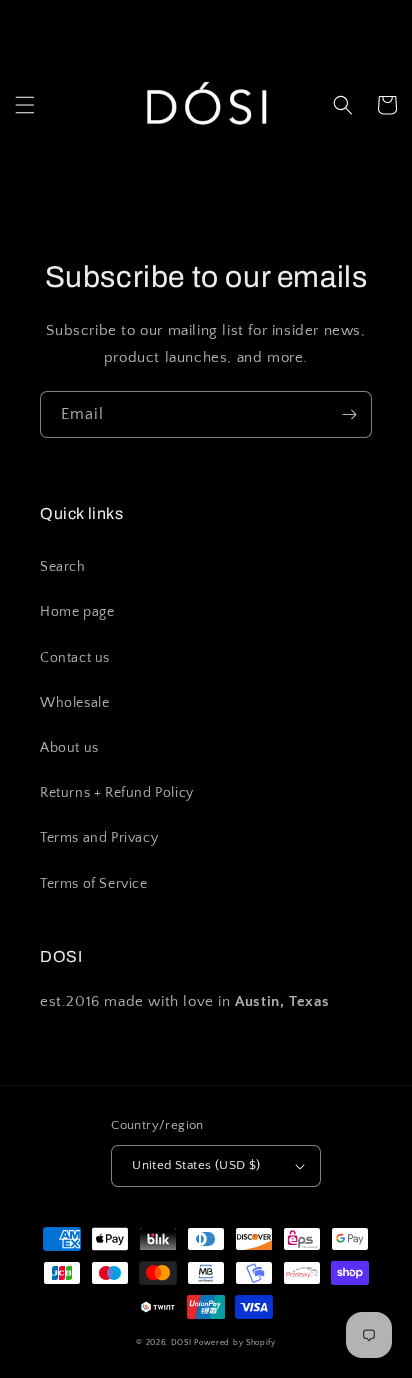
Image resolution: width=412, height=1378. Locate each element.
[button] (25, 105)
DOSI (183, 1342)
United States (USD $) (196, 1165)
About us (69, 748)
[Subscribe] (349, 414)
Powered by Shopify (235, 1342)
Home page (77, 612)
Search (63, 567)
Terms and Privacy (99, 838)
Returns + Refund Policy (117, 793)
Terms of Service (94, 884)
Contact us (75, 658)
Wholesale (74, 703)
